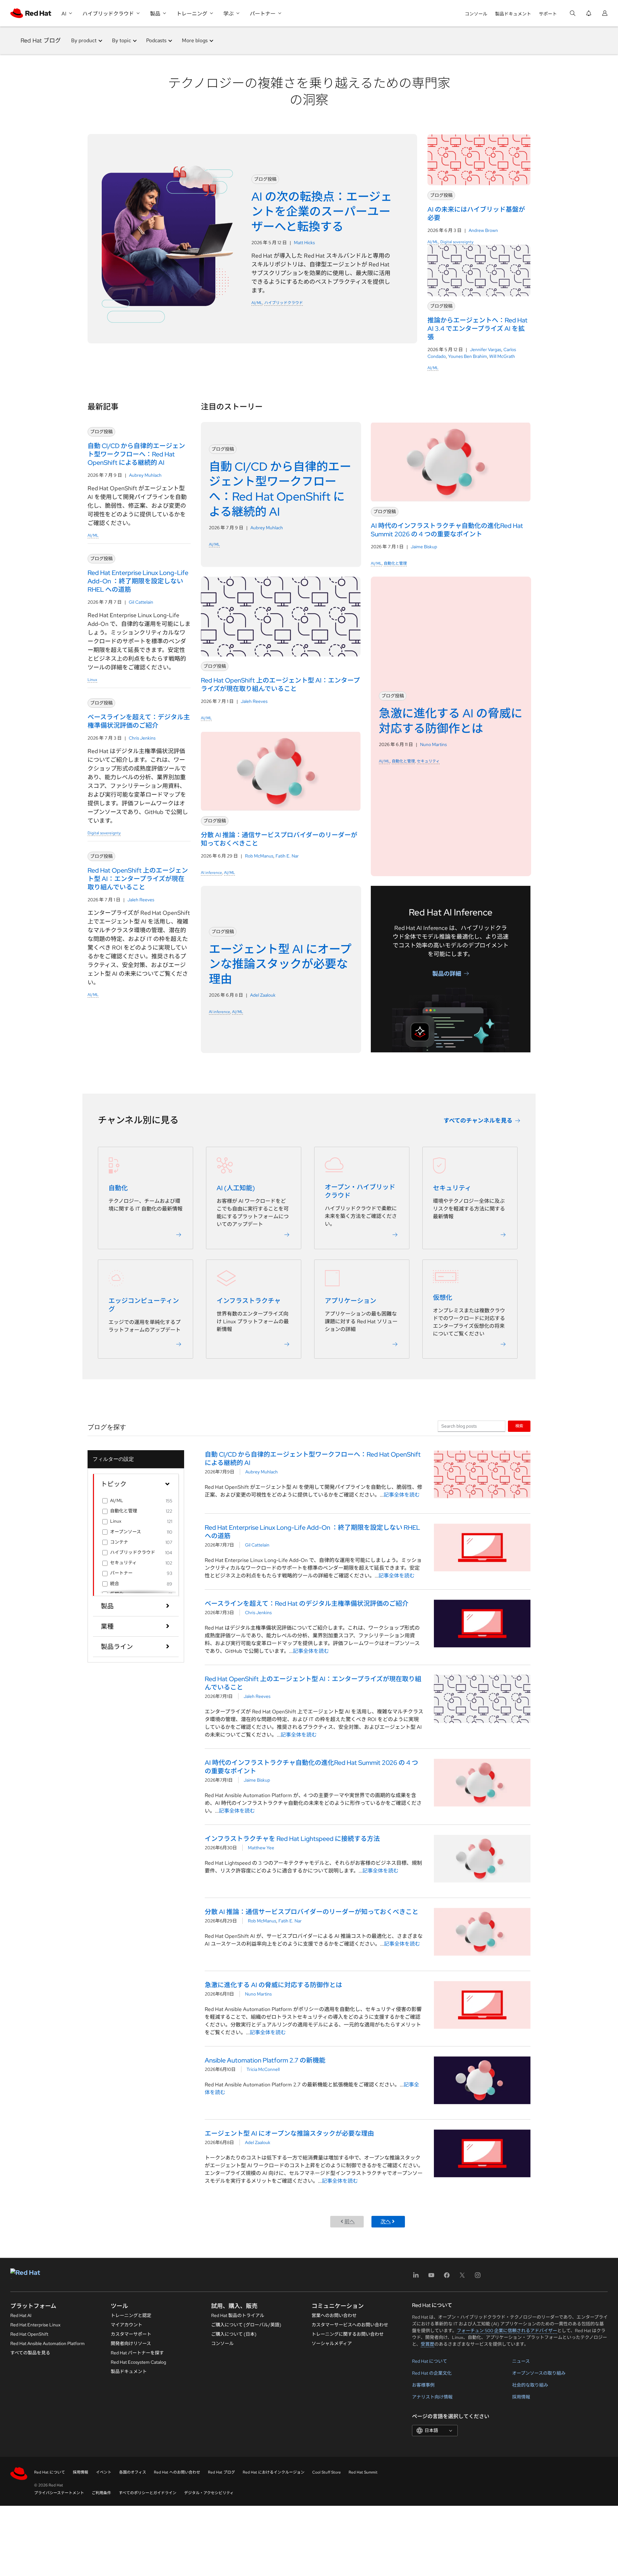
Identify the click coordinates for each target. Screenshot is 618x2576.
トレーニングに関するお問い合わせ (348, 2334)
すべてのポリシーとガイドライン (148, 2493)
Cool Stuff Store (327, 2472)
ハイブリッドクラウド (284, 303)
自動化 (118, 1188)
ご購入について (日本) (234, 2334)
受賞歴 (427, 2344)
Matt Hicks (304, 243)
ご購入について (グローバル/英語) (246, 2325)
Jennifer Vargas (486, 350)
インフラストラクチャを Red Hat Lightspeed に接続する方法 (292, 1839)
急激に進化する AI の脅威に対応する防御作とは (273, 1985)
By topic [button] (122, 40)
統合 (115, 1584)
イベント (104, 2472)
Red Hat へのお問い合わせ (177, 2472)
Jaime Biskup (424, 547)
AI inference (211, 873)
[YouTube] (431, 2277)
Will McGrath (502, 356)
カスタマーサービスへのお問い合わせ (350, 2325)
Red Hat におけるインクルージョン (274, 2472)
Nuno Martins (433, 744)
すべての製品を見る (30, 2353)
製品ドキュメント (513, 14)
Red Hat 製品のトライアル (238, 2315)
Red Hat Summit (363, 2472)
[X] (462, 2277)
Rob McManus (259, 856)
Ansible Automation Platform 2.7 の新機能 (265, 2060)
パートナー (121, 1573)
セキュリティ (428, 761)
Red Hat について (430, 2361)
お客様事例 (423, 2385)
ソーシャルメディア (332, 2343)
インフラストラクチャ (249, 1301)
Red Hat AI (21, 2315)
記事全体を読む (402, 1495)
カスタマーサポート (131, 2334)
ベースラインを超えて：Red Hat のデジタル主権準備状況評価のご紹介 (307, 1604)
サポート (548, 14)
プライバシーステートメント (59, 2493)
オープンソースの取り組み (539, 2373)
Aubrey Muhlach (145, 475)
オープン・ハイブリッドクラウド (360, 1191)
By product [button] (84, 40)
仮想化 (443, 1298)
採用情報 (521, 2397)
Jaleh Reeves (141, 900)
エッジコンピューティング (144, 1305)
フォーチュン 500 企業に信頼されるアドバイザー (507, 2331)
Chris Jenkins (142, 738)
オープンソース (126, 1532)
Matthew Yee (261, 1848)
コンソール (476, 14)
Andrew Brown (483, 230)
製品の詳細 (447, 973)
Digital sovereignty (457, 242)
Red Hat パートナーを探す (137, 2353)
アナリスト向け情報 (432, 2397)
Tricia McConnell (263, 2069)
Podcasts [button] (156, 40)
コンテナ (119, 1542)
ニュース (521, 2361)
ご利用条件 (101, 2493)
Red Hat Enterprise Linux (35, 2325)
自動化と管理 (395, 563)
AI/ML (257, 303)
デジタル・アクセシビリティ (209, 2493)
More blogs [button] (195, 40)
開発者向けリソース (131, 2343)
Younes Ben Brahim (468, 356)
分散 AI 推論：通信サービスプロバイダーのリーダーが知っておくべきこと (312, 1912)
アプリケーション (351, 1301)
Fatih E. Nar (287, 856)
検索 (519, 1426)
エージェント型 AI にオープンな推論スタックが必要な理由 (289, 2133)
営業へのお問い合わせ (334, 2315)
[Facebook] (447, 2277)
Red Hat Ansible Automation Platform (47, 2343)
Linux (92, 680)
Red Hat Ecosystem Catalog (138, 2362)
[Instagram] (478, 2277)
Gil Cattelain (141, 602)
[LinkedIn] (416, 2277)
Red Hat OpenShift (29, 2334)
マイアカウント (126, 2325)
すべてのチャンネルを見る (478, 1120)
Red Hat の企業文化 (432, 2373)
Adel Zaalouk (263, 995)
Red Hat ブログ (41, 40)
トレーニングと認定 (131, 2315)
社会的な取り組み (530, 2385)
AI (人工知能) (236, 1188)
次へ (386, 2222)
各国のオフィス (133, 2472)
